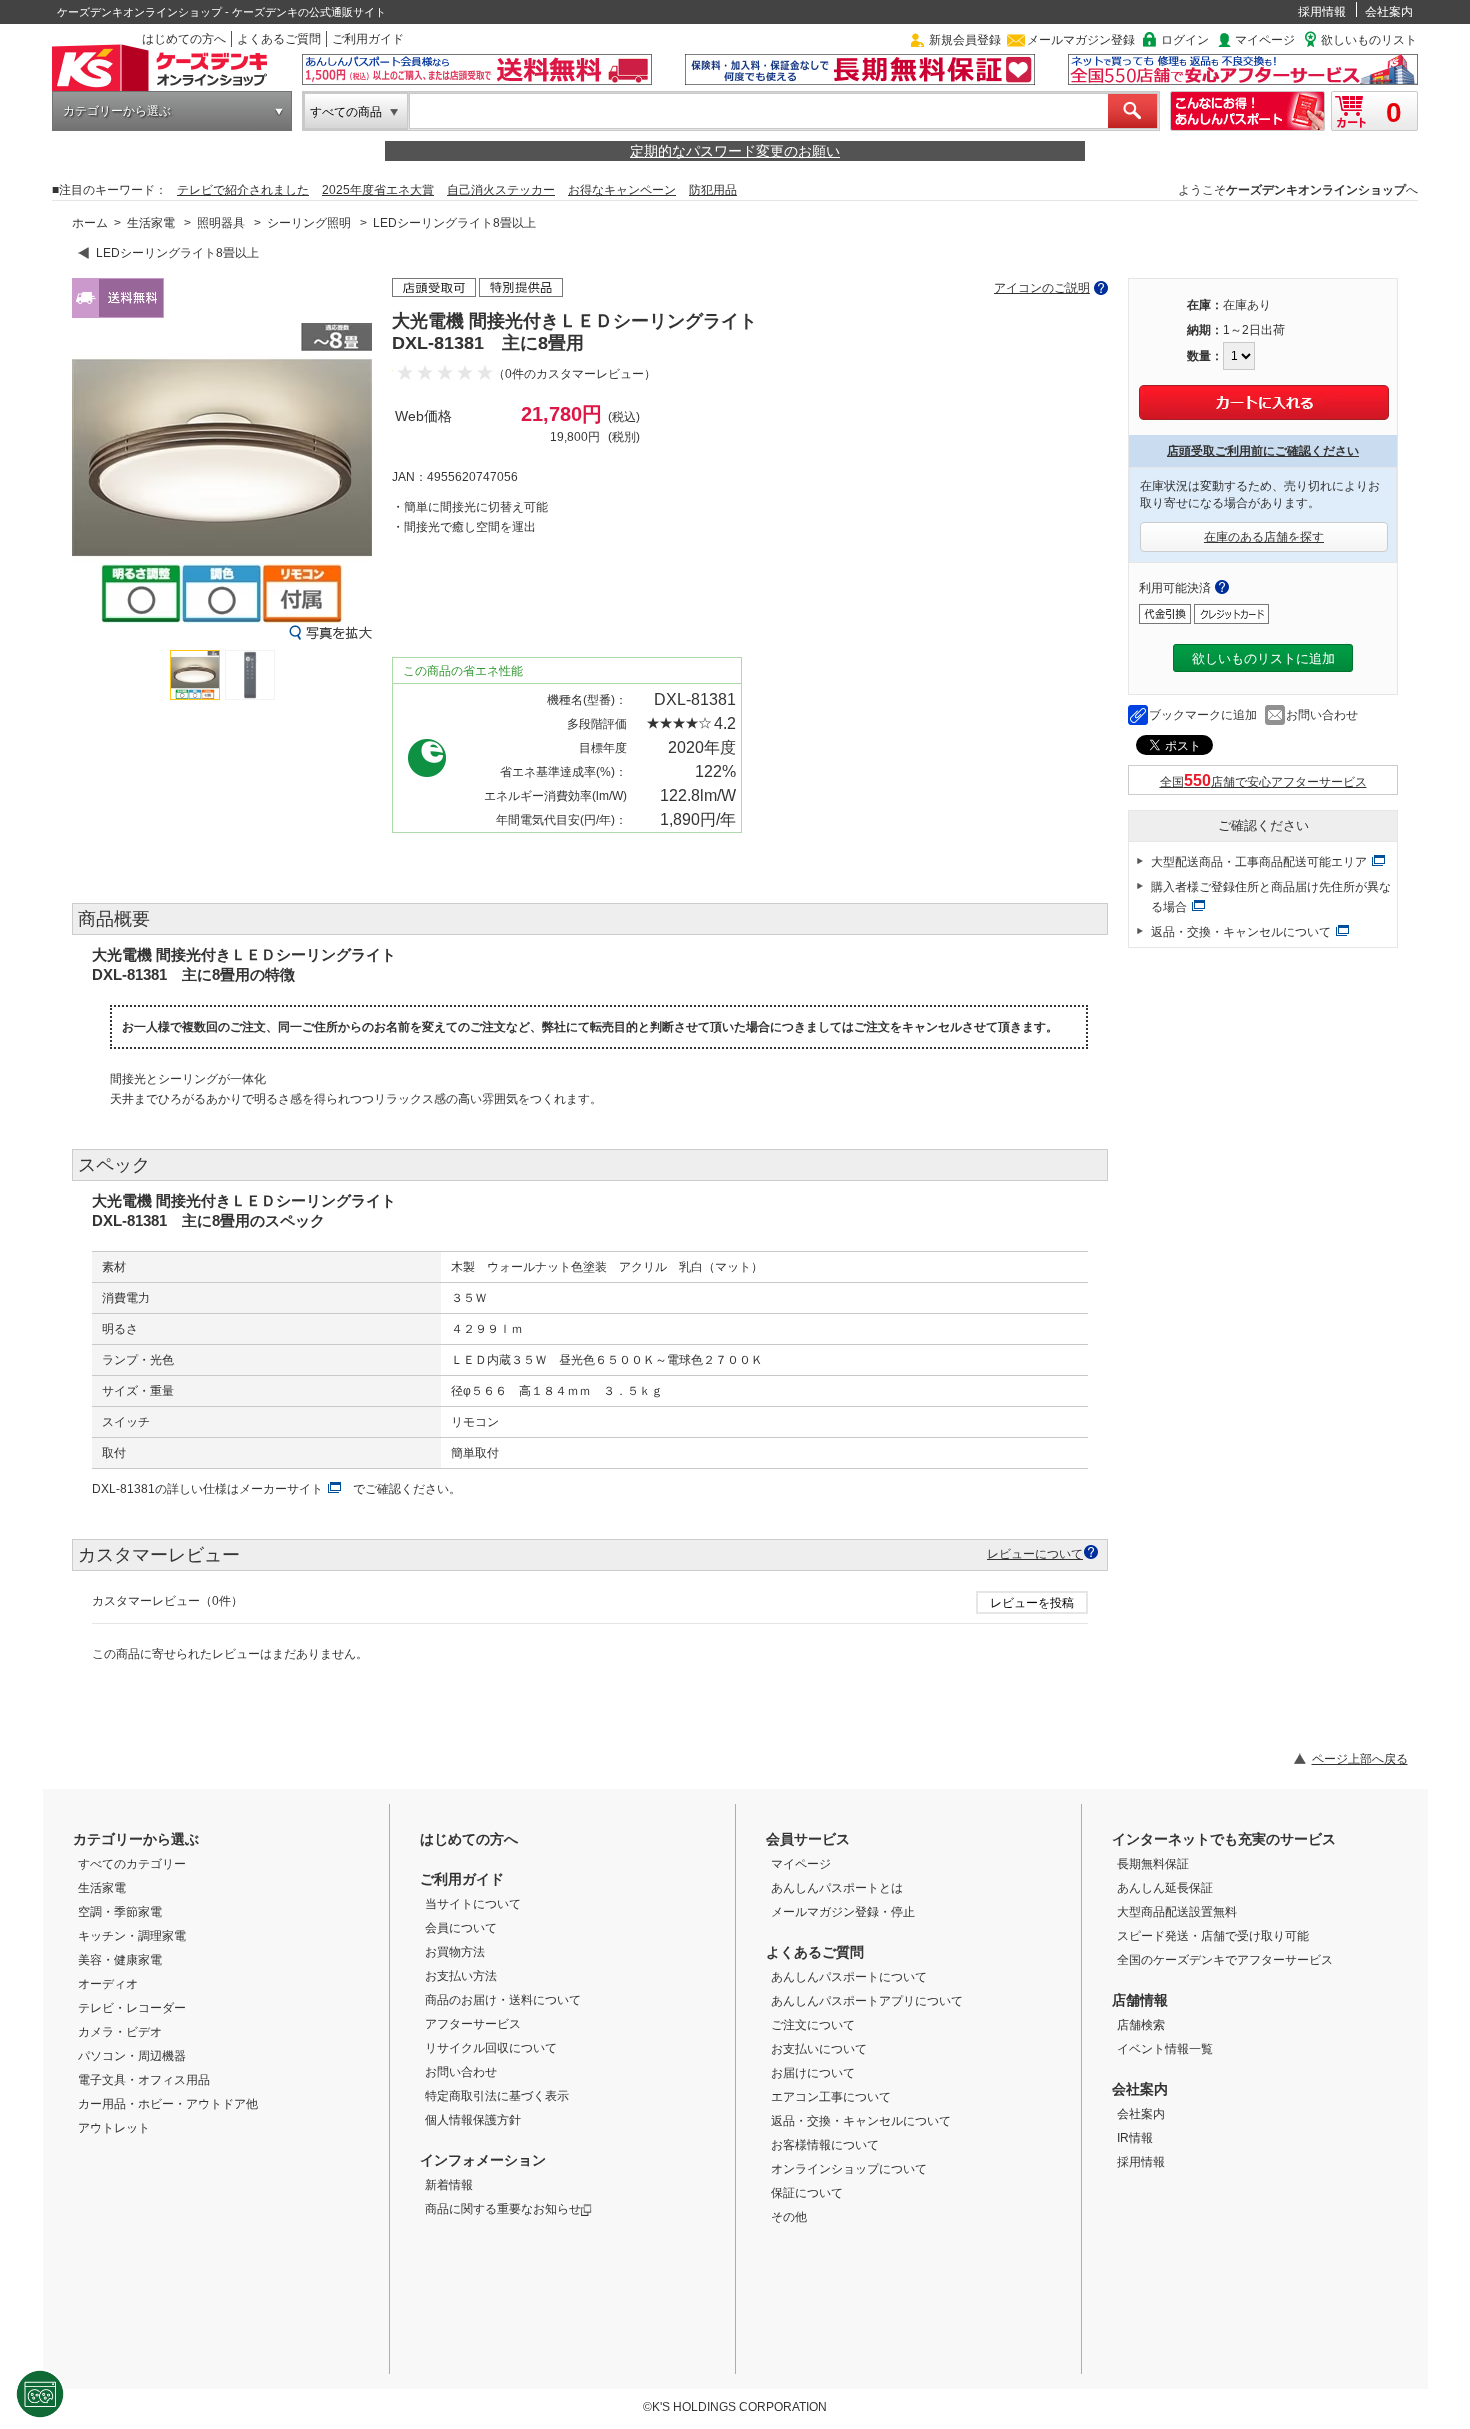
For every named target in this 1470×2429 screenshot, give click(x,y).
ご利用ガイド (368, 39)
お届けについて (813, 2073)
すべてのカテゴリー (132, 1864)
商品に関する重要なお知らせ (503, 2209)
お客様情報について (825, 2145)
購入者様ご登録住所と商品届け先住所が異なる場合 (1271, 897)
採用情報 (1322, 12)
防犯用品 (713, 190)
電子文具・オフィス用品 (144, 2080)
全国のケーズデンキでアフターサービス (1225, 1960)
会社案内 (1389, 12)
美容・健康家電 (120, 1960)
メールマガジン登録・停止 (843, 1912)
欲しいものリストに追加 (1263, 658)
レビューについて (1035, 1553)
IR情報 (1135, 2138)
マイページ (1265, 40)
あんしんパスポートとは (837, 1888)
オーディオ (108, 1984)
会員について (461, 1928)
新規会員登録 (965, 40)
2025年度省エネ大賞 (378, 190)
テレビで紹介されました (243, 190)
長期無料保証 (1153, 1864)
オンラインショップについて (849, 2169)
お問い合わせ (1322, 715)
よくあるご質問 (279, 39)
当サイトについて (473, 1904)
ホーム (90, 223)
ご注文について (813, 2025)
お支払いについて (819, 2049)
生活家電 (151, 223)
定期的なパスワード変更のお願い (735, 151)
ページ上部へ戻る (1360, 1759)
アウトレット (114, 2128)
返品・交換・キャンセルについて (1241, 932)
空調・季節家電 (120, 1912)
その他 (789, 2217)
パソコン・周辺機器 (132, 2056)
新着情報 (449, 2185)
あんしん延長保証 (1165, 1888)
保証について (807, 2193)
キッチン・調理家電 (132, 1936)
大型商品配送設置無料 (1177, 1912)
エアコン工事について (831, 2097)
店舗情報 (1140, 2000)
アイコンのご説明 (1042, 288)
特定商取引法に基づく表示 (497, 2096)
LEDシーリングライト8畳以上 (454, 223)
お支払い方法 (461, 1976)
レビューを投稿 (1032, 1603)
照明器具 (221, 223)
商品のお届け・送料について (503, 2000)
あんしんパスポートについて (849, 1977)
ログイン (1185, 40)
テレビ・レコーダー (132, 2008)
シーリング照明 (309, 223)
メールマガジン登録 (1081, 40)
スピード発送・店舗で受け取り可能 (1213, 1936)
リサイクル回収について (491, 2048)
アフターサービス (473, 2024)
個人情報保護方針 (473, 2120)
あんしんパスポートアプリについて (867, 2001)
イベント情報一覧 (1165, 2049)
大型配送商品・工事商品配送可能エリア (1259, 862)
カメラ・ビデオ (120, 2032)
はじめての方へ (184, 39)
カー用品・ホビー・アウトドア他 (168, 2104)
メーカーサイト (281, 1489)
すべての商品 (346, 112)
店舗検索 (1141, 2025)
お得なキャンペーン (622, 190)
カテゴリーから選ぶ (117, 111)
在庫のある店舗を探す (1264, 537)
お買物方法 (455, 1952)
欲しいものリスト (1369, 40)
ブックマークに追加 (1203, 715)
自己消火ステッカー (501, 190)
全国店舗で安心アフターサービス (1263, 782)
